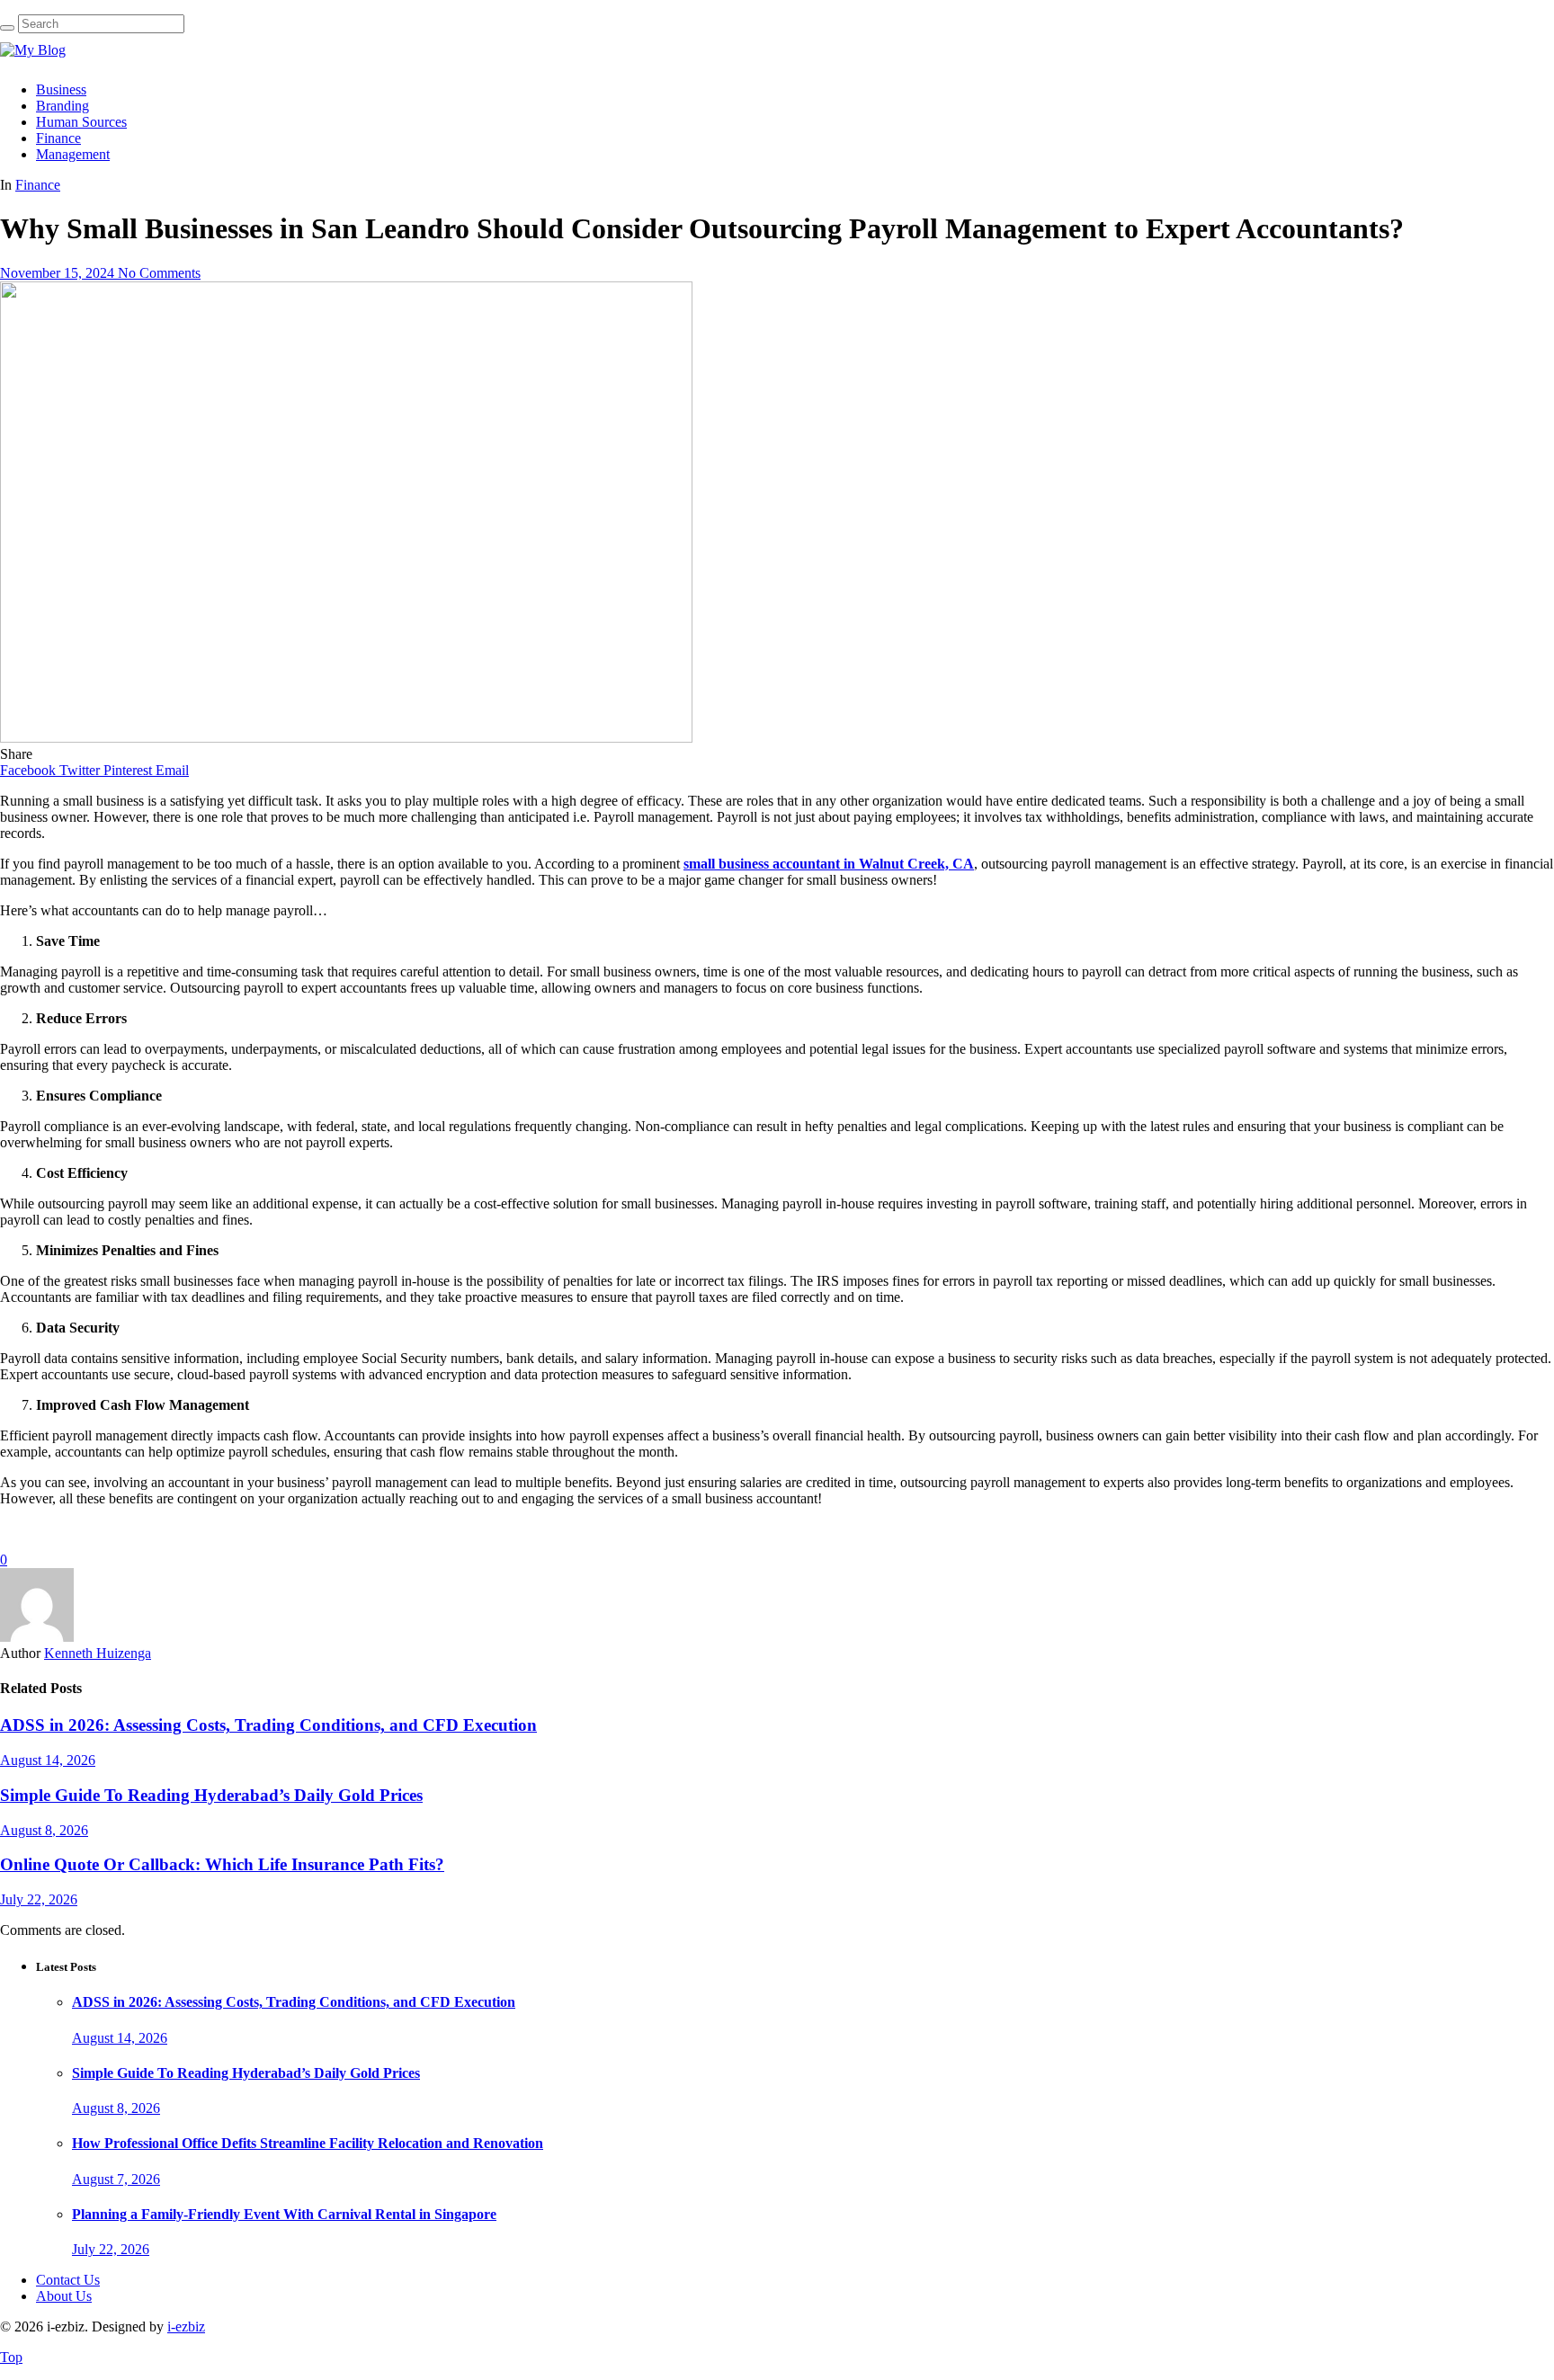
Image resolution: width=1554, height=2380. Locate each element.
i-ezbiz (186, 2327)
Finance (58, 138)
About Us (64, 2296)
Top (11, 2357)
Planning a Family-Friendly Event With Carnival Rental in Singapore (284, 2214)
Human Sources (81, 122)
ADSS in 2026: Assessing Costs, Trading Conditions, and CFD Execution (268, 1725)
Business (61, 89)
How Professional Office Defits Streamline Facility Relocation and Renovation (308, 2143)
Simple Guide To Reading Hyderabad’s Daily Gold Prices (211, 1795)
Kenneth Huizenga (98, 1653)
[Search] (7, 28)
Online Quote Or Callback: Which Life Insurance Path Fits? (222, 1864)
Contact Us (68, 2280)
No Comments (159, 273)
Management (73, 154)
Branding (63, 106)
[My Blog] (33, 50)
